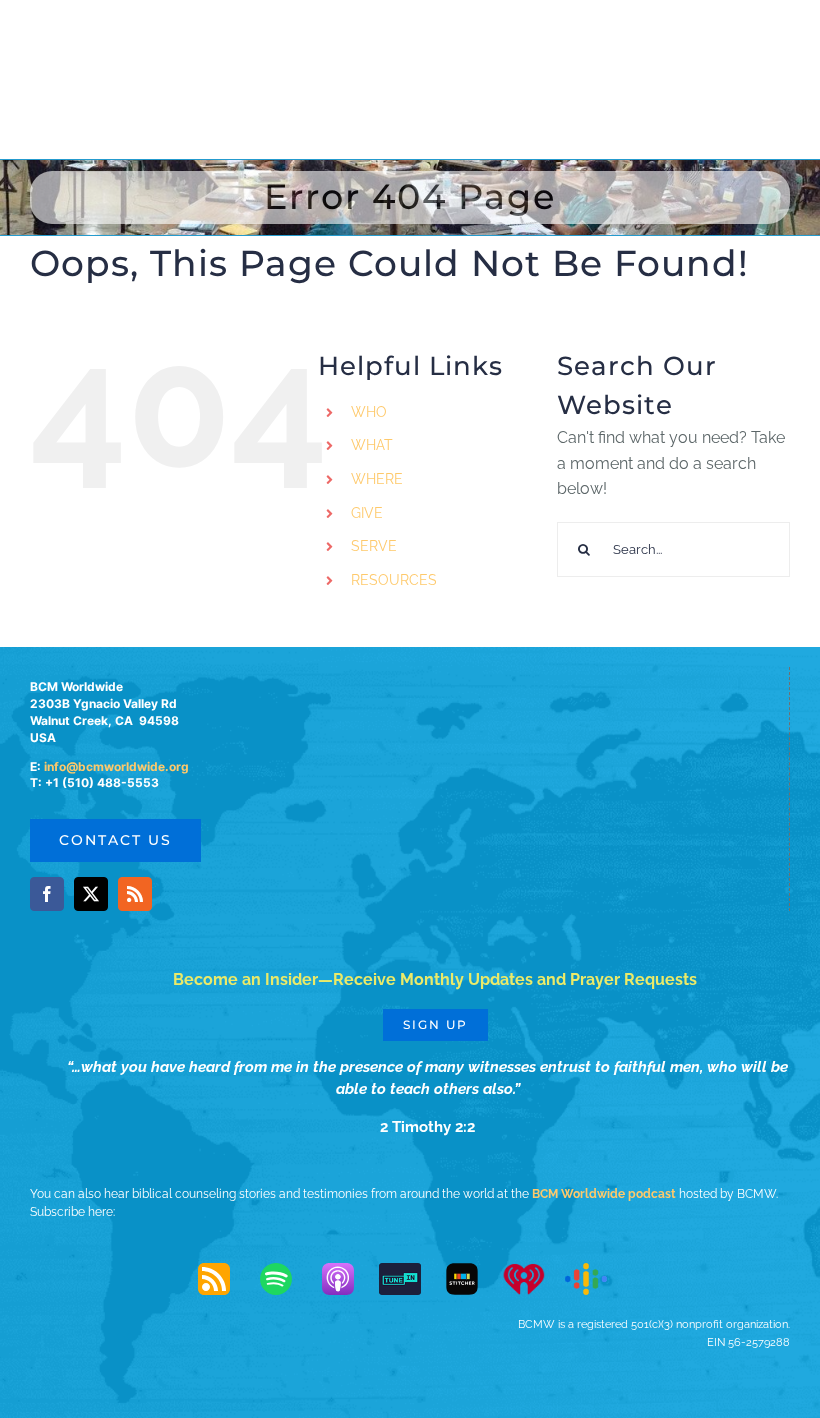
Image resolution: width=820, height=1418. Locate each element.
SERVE (374, 546)
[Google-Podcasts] (596, 1279)
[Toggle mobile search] (739, 37)
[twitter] (91, 894)
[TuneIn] (410, 1279)
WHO (369, 412)
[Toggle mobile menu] (779, 37)
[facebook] (47, 894)
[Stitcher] (472, 1279)
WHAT (372, 445)
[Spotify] (286, 1279)
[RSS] (224, 1279)
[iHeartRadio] (534, 1279)
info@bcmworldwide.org (116, 766)
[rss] (135, 894)
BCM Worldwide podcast (604, 1194)
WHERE (377, 479)
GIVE (367, 513)
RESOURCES (394, 580)
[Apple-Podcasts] (348, 1279)
